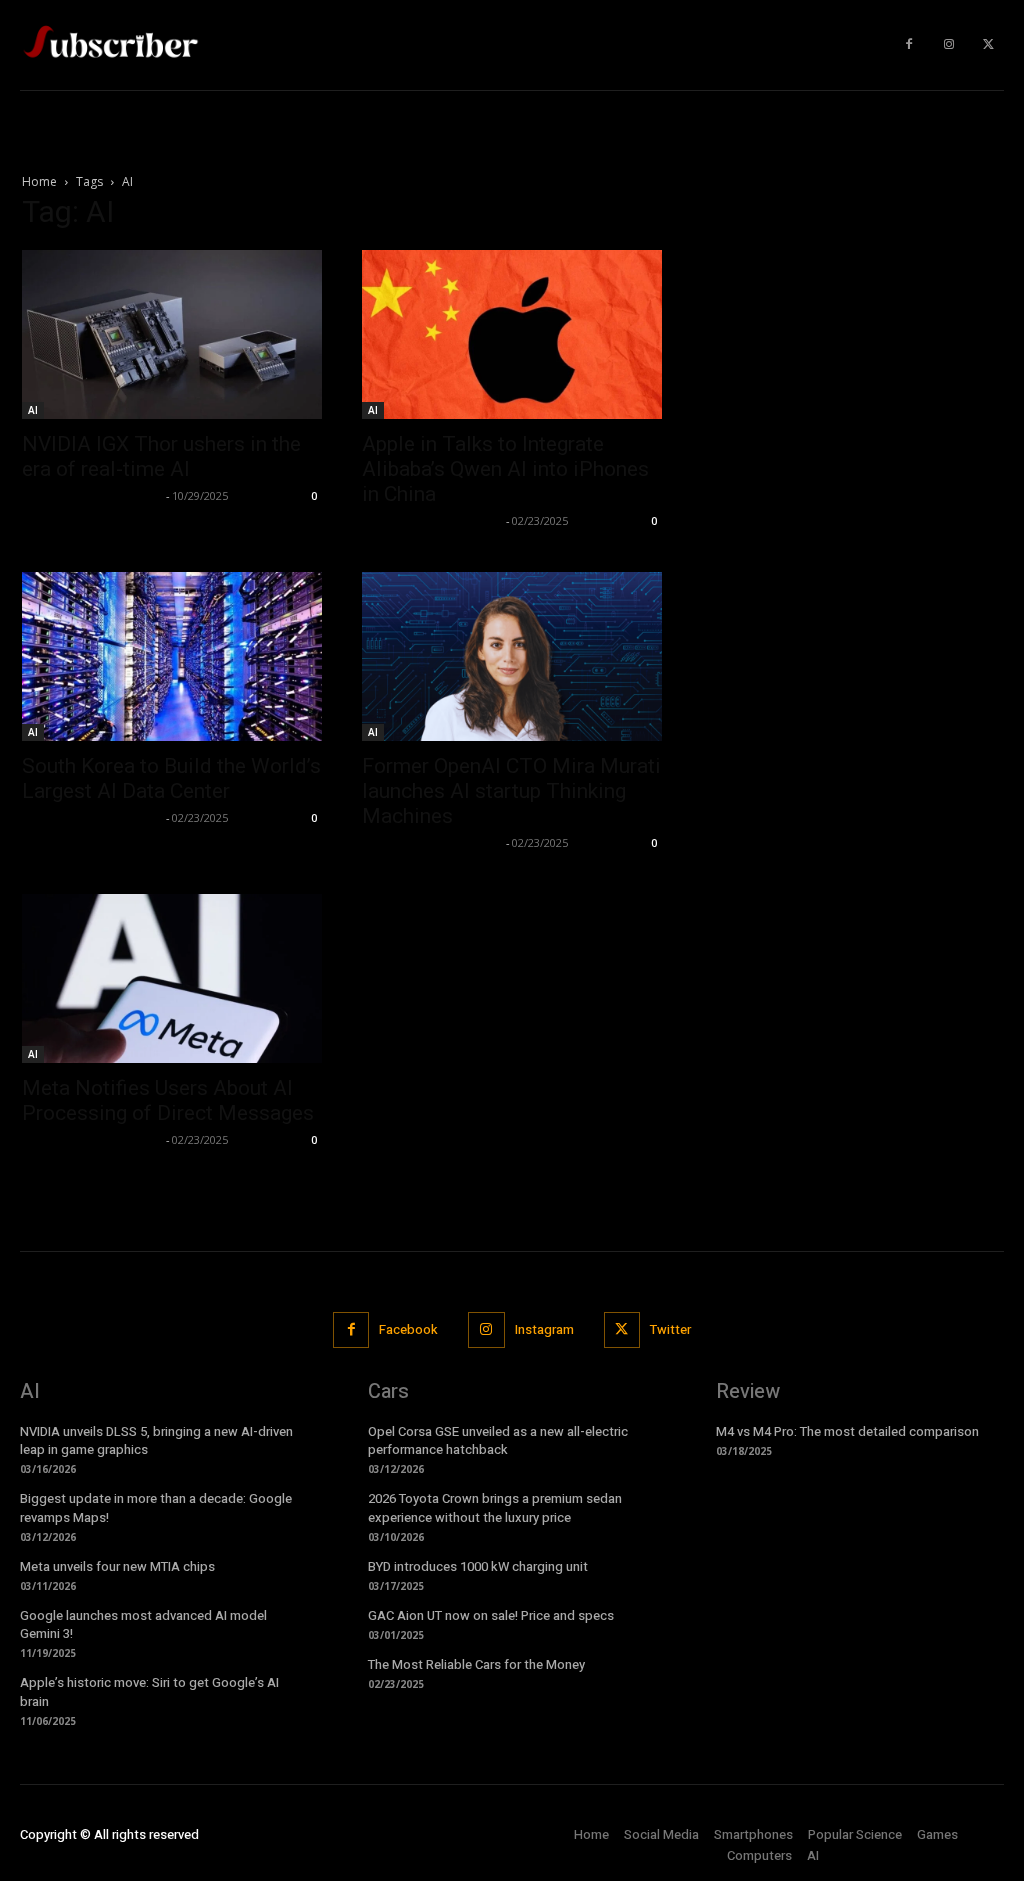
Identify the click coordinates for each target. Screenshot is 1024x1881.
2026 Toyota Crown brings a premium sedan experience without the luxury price (495, 1507)
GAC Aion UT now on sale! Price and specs (491, 1615)
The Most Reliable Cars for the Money (476, 1664)
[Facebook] (909, 45)
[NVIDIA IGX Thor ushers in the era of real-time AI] (172, 334)
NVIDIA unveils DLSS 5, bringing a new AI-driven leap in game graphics (156, 1440)
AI (33, 410)
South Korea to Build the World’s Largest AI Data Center (171, 778)
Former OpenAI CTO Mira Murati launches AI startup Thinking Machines (511, 791)
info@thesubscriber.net (91, 495)
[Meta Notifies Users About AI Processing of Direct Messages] (172, 978)
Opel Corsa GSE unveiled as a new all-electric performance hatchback (498, 1440)
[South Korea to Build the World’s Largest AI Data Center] (172, 656)
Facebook (408, 1329)
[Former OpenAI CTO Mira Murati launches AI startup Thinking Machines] (512, 656)
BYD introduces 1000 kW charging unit (478, 1566)
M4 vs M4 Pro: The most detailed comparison (847, 1431)
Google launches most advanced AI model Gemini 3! (143, 1624)
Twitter (670, 1329)
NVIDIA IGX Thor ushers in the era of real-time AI (161, 456)
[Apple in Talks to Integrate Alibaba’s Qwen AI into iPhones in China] (512, 334)
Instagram (544, 1329)
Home (39, 181)
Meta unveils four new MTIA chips (117, 1566)
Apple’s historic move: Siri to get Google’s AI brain (149, 1691)
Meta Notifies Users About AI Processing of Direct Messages (168, 1100)
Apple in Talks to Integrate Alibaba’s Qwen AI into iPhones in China (505, 469)
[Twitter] (989, 45)
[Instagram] (949, 45)
